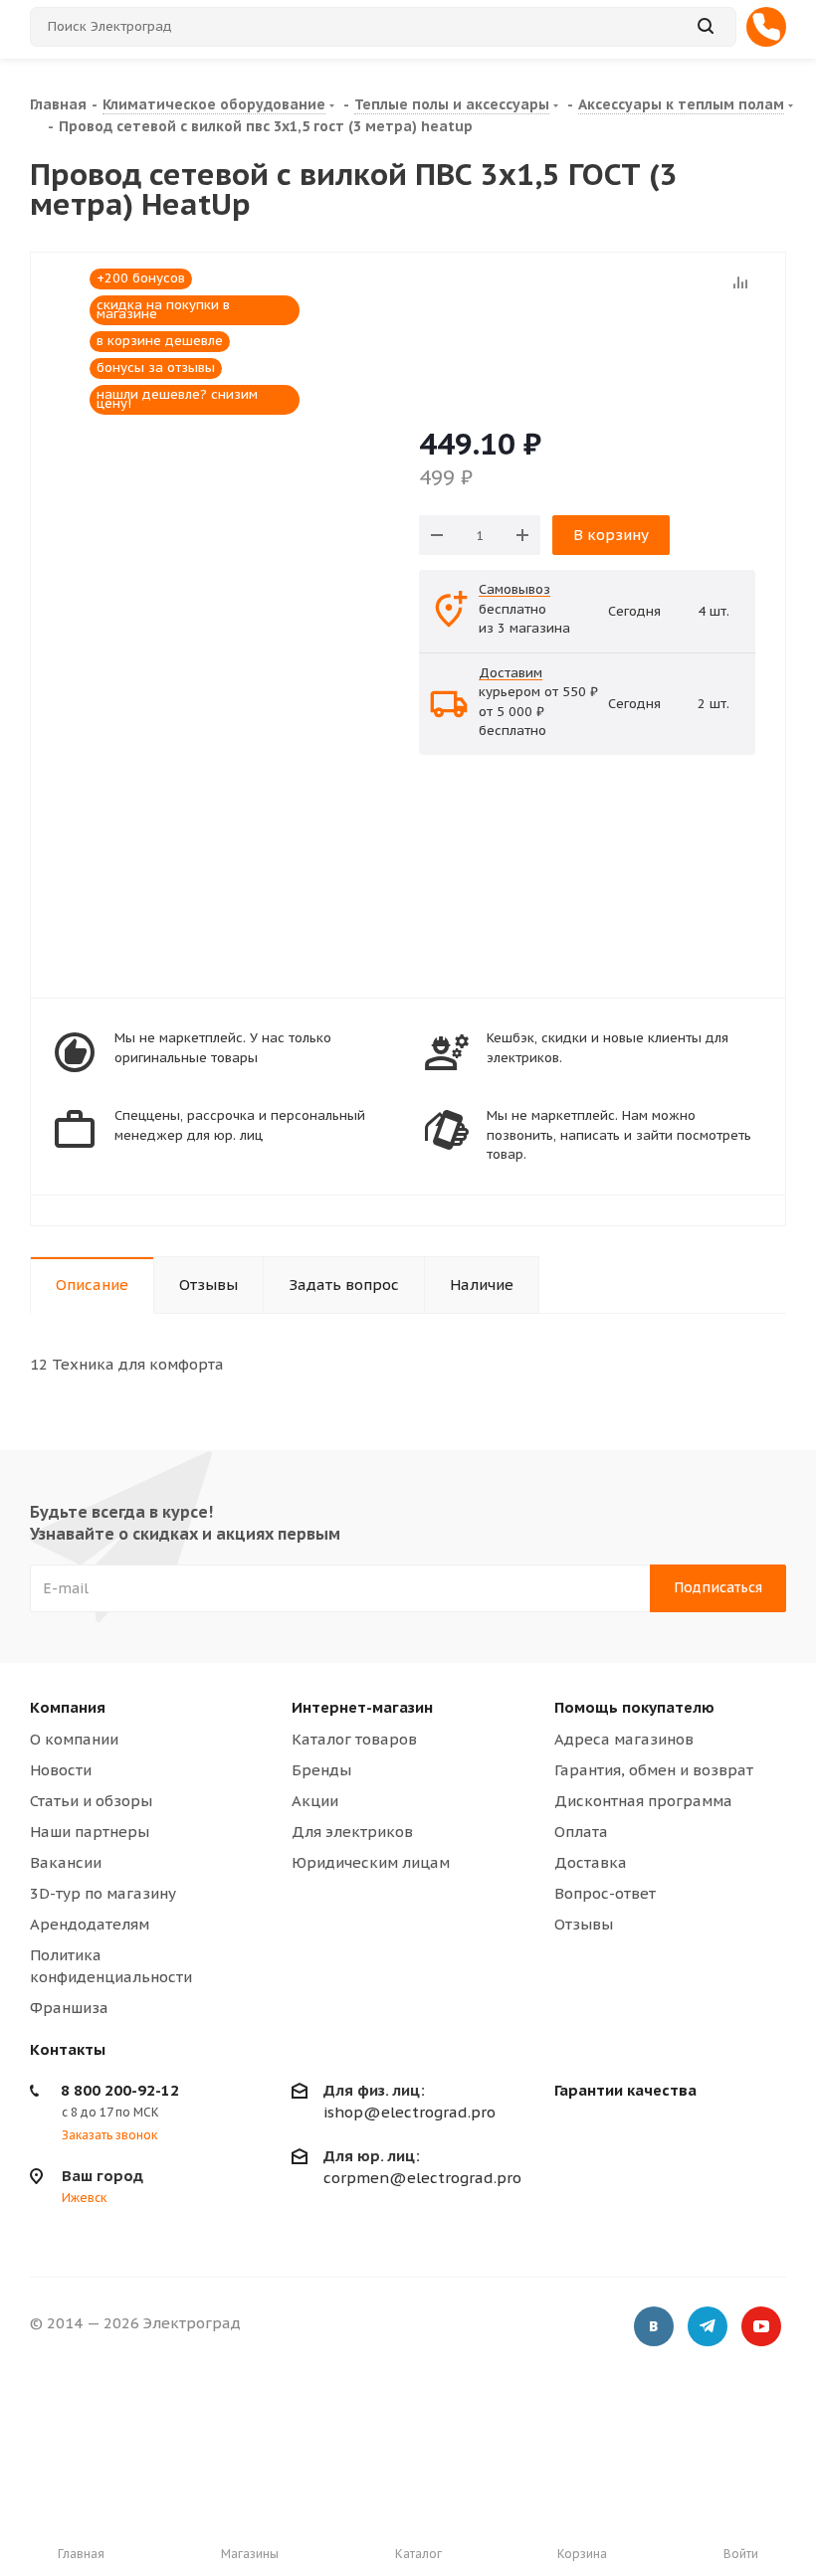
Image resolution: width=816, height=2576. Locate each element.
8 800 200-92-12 (120, 2090)
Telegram (708, 2326)
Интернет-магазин (362, 1707)
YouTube (761, 2326)
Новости (61, 1770)
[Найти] (706, 27)
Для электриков (352, 1832)
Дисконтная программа (643, 1801)
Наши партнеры (90, 1832)
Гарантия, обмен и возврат (654, 1770)
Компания (68, 1707)
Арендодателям (90, 1924)
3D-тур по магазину (103, 1893)
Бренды (321, 1770)
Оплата (581, 1832)
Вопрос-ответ (605, 1893)
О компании (74, 1739)
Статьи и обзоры (91, 1801)
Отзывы (584, 1924)
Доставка (591, 1862)
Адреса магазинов (624, 1739)
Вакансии (66, 1862)
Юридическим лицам (371, 1862)
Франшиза (69, 2008)
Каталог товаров (354, 1739)
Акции (315, 1801)
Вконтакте (654, 2326)
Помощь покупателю (634, 1707)
